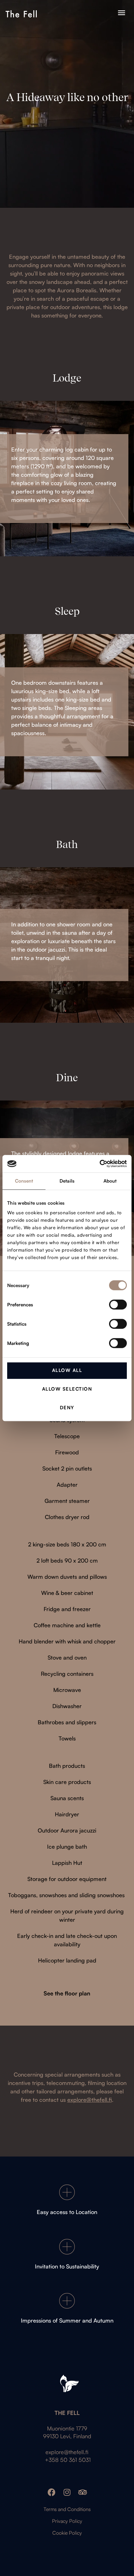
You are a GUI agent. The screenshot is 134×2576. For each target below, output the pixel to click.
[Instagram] (67, 2492)
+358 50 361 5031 (67, 2460)
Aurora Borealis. (77, 290)
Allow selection (67, 1389)
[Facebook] (52, 2492)
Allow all (67, 1370)
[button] (121, 13)
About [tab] (110, 1181)
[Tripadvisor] (83, 2492)
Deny (67, 1408)
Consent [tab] (24, 1181)
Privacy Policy (67, 2521)
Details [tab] (67, 1181)
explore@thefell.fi (67, 2452)
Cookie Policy (67, 2533)
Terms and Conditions (67, 2509)
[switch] (118, 1304)
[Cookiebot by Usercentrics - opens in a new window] (100, 1164)
